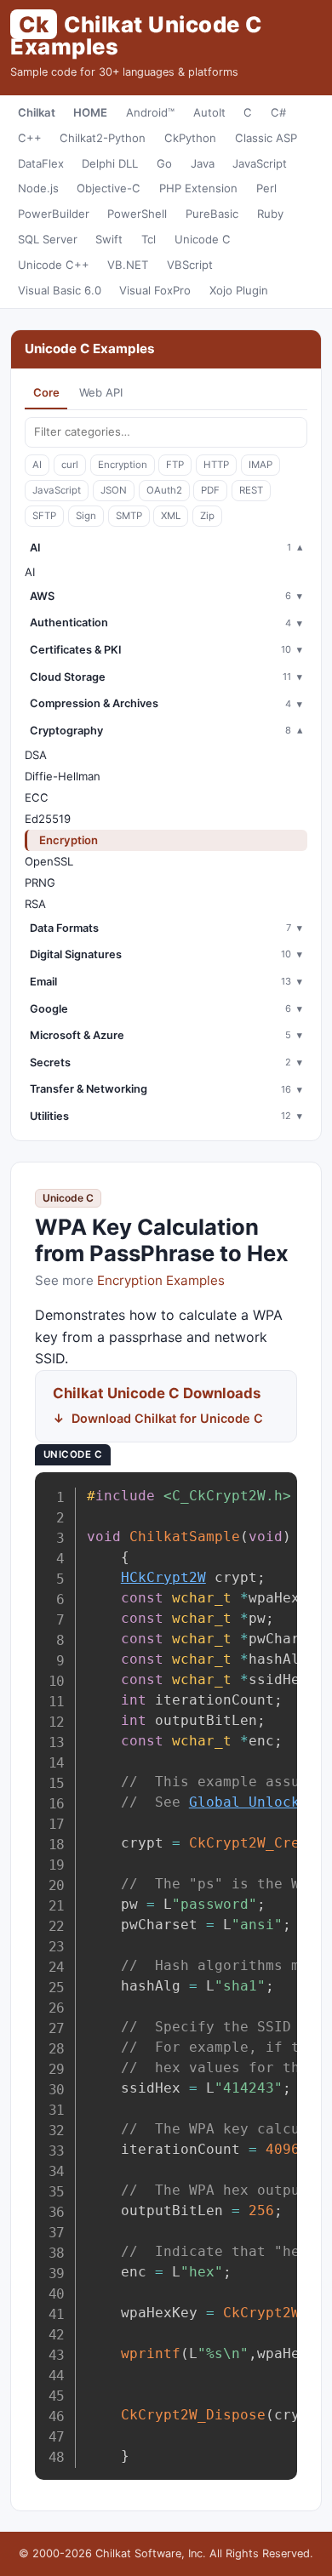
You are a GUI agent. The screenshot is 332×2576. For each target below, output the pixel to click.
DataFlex (41, 163)
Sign (86, 516)
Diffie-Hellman (63, 776)
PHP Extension (198, 188)
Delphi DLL (110, 163)
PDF (210, 490)
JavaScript (260, 163)
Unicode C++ (54, 265)
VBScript (190, 265)
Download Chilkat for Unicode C (167, 1418)
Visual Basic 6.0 (60, 290)
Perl (266, 188)
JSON (114, 490)
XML (171, 516)
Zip (207, 516)
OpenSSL (49, 861)
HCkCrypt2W (163, 1577)
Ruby (270, 214)
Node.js (38, 188)
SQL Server (48, 239)
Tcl (149, 239)
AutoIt (209, 112)
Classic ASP (266, 138)
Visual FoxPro (155, 290)
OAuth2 (164, 490)
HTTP (216, 465)
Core (46, 392)
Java (203, 163)
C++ (30, 138)
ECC (37, 797)
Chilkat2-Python (103, 138)
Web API (101, 392)
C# (278, 112)
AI (37, 465)
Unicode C (203, 239)
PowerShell (137, 214)
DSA (36, 755)
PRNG (40, 882)
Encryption (123, 465)
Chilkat (37, 112)
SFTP (44, 516)
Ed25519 (48, 819)
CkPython (190, 138)
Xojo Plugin (239, 290)
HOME (90, 112)
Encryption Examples (161, 1280)
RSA (35, 904)
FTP (175, 465)
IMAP (260, 465)
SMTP (129, 516)
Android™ (150, 112)
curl (70, 465)
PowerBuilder (54, 214)
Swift (109, 239)
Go (164, 163)
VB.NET (128, 265)
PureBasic (212, 214)
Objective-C (109, 188)
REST (251, 490)
